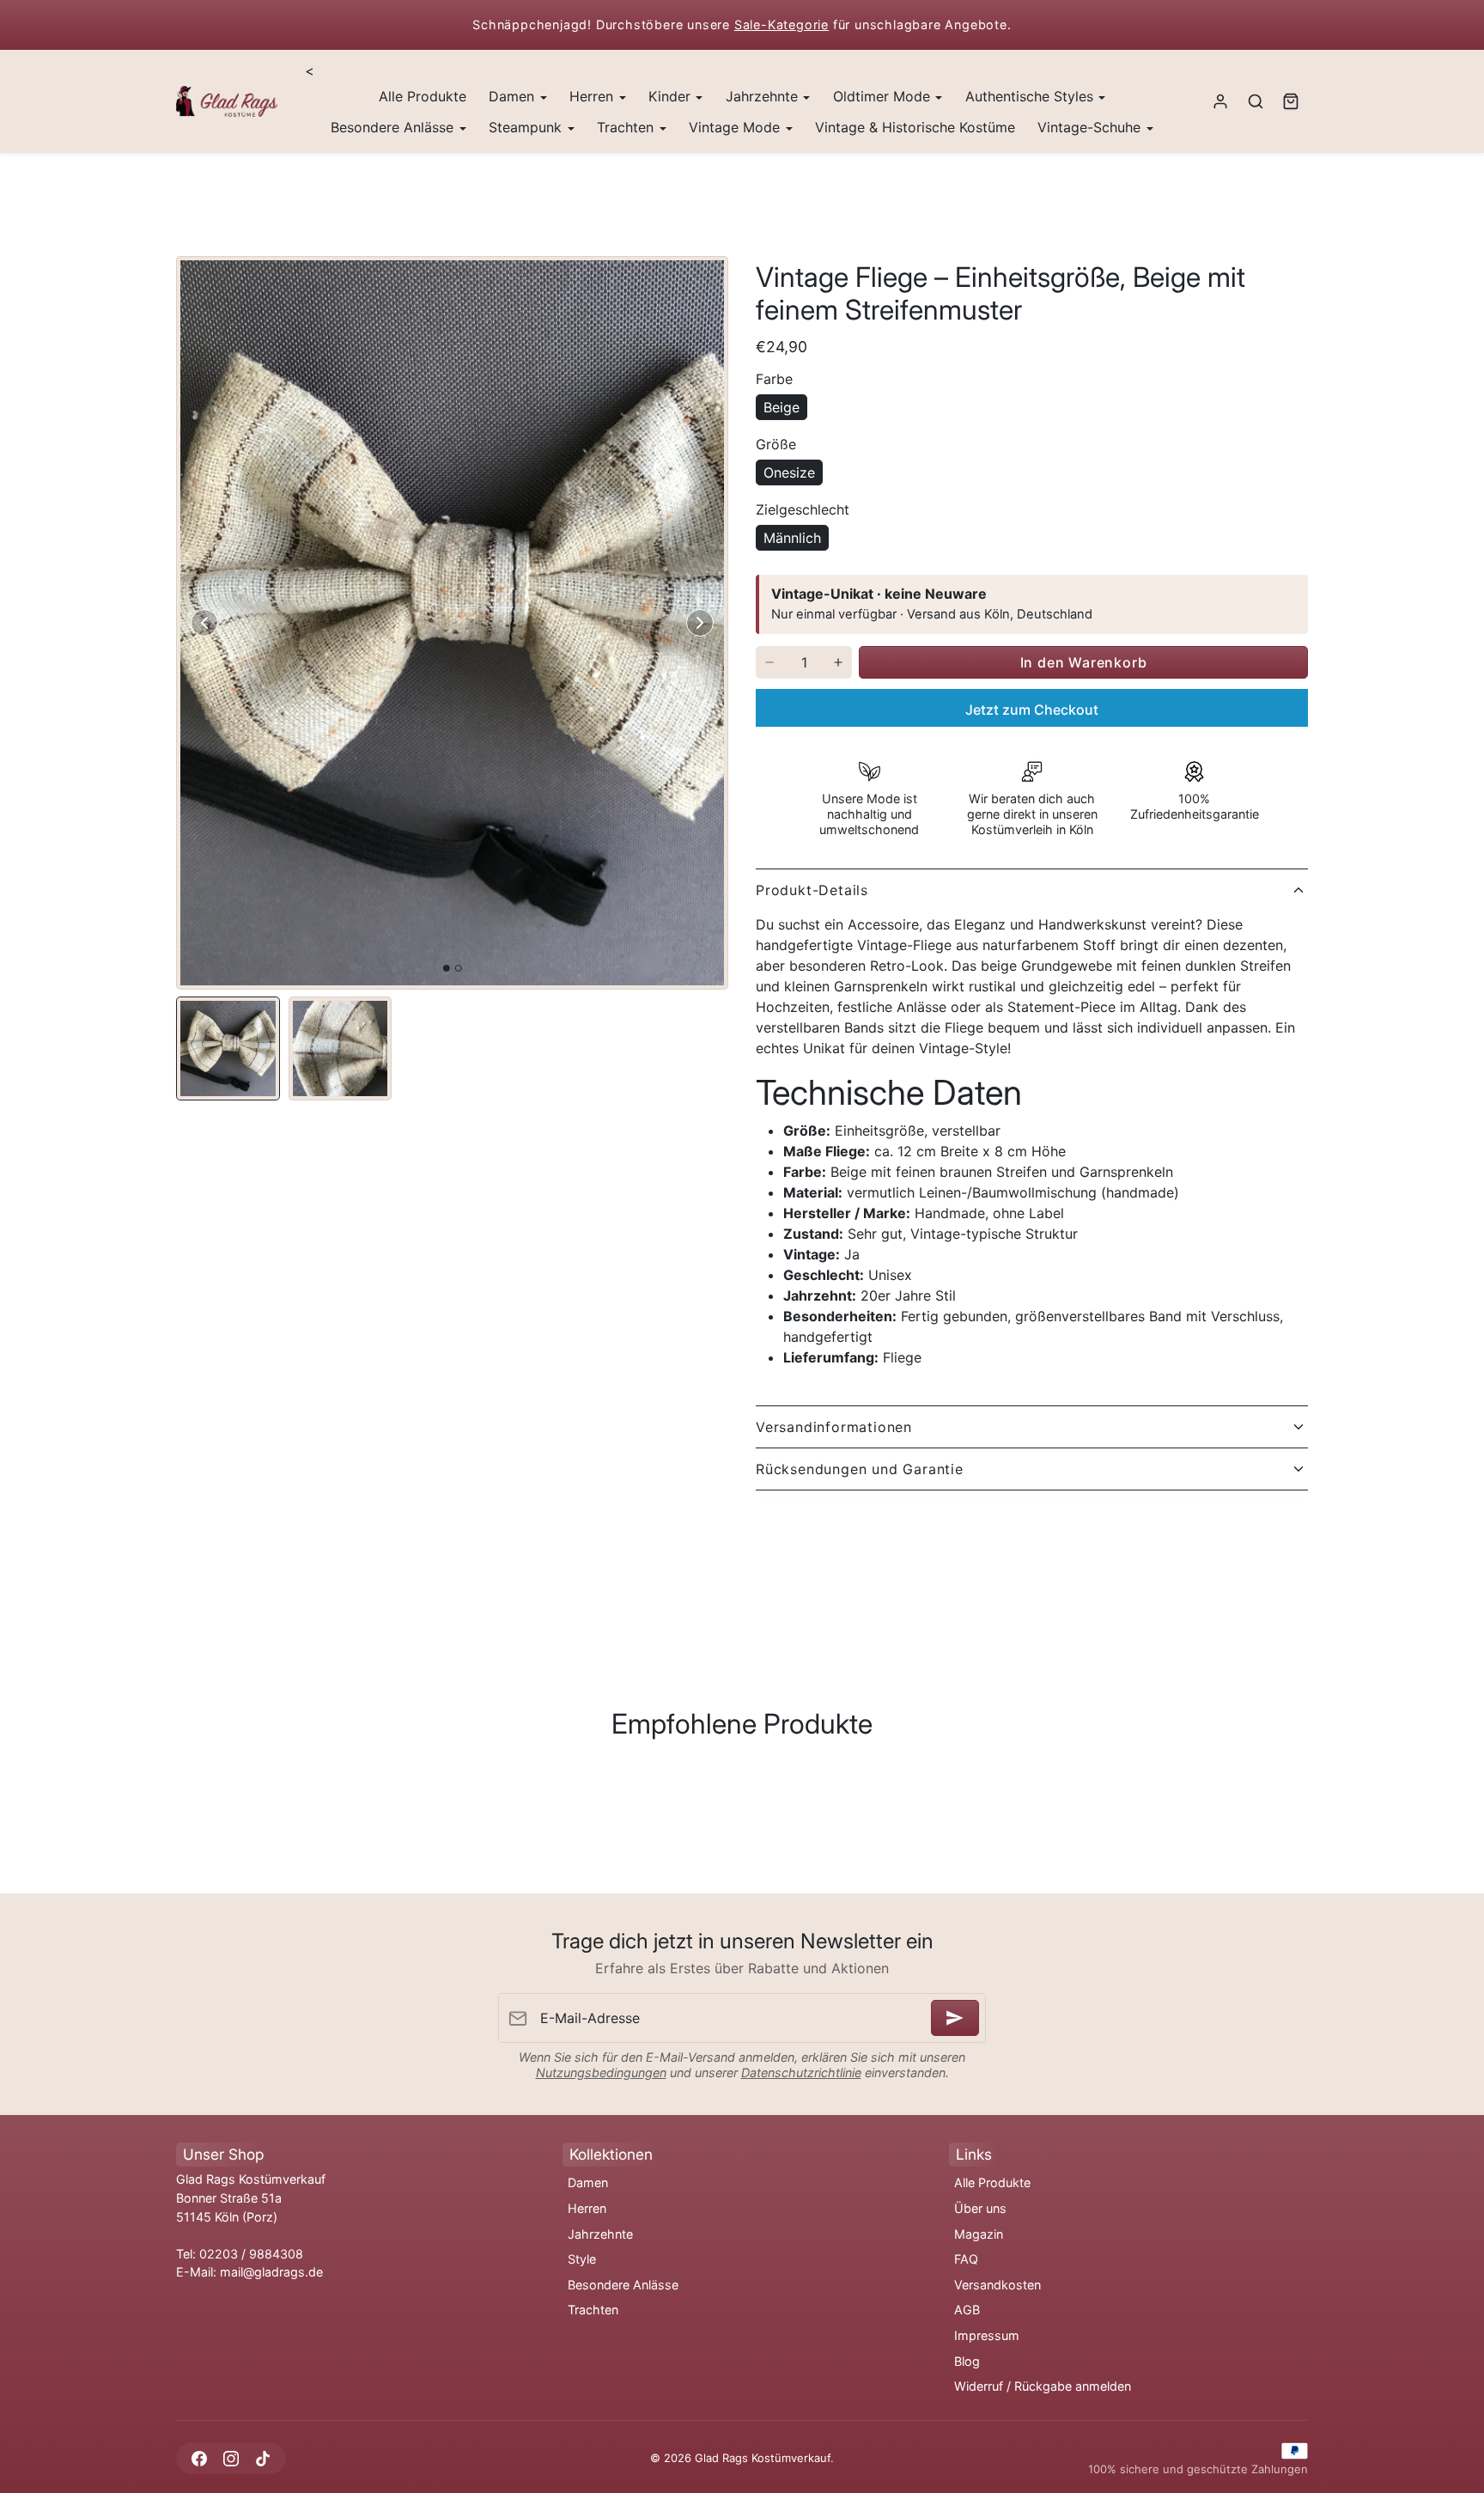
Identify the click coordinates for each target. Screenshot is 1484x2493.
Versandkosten (997, 2285)
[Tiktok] (262, 2458)
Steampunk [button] (527, 127)
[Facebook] (199, 2458)
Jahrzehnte (600, 2234)
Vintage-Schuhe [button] (1091, 127)
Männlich (792, 538)
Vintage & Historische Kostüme (915, 127)
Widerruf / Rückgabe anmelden (1043, 2386)
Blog (967, 2361)
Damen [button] (514, 96)
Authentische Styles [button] (1031, 96)
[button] (1255, 102)
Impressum (987, 2335)
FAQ (966, 2259)
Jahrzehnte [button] (764, 96)
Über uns (980, 2208)
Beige (782, 407)
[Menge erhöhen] (838, 662)
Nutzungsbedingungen (601, 2072)
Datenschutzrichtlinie (801, 2072)
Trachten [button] (627, 127)
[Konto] (1221, 102)
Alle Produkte (423, 96)
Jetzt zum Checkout (1032, 710)
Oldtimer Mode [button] (884, 96)
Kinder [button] (672, 96)
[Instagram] (231, 2458)
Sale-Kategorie (782, 24)
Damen (588, 2182)
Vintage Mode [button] (736, 127)
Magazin (979, 2234)
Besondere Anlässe (623, 2285)
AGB (967, 2310)
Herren (587, 2208)
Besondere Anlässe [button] (394, 127)
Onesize (789, 472)
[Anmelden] (955, 2018)
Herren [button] (593, 96)
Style (582, 2259)
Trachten (593, 2310)
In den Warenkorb (1084, 662)
